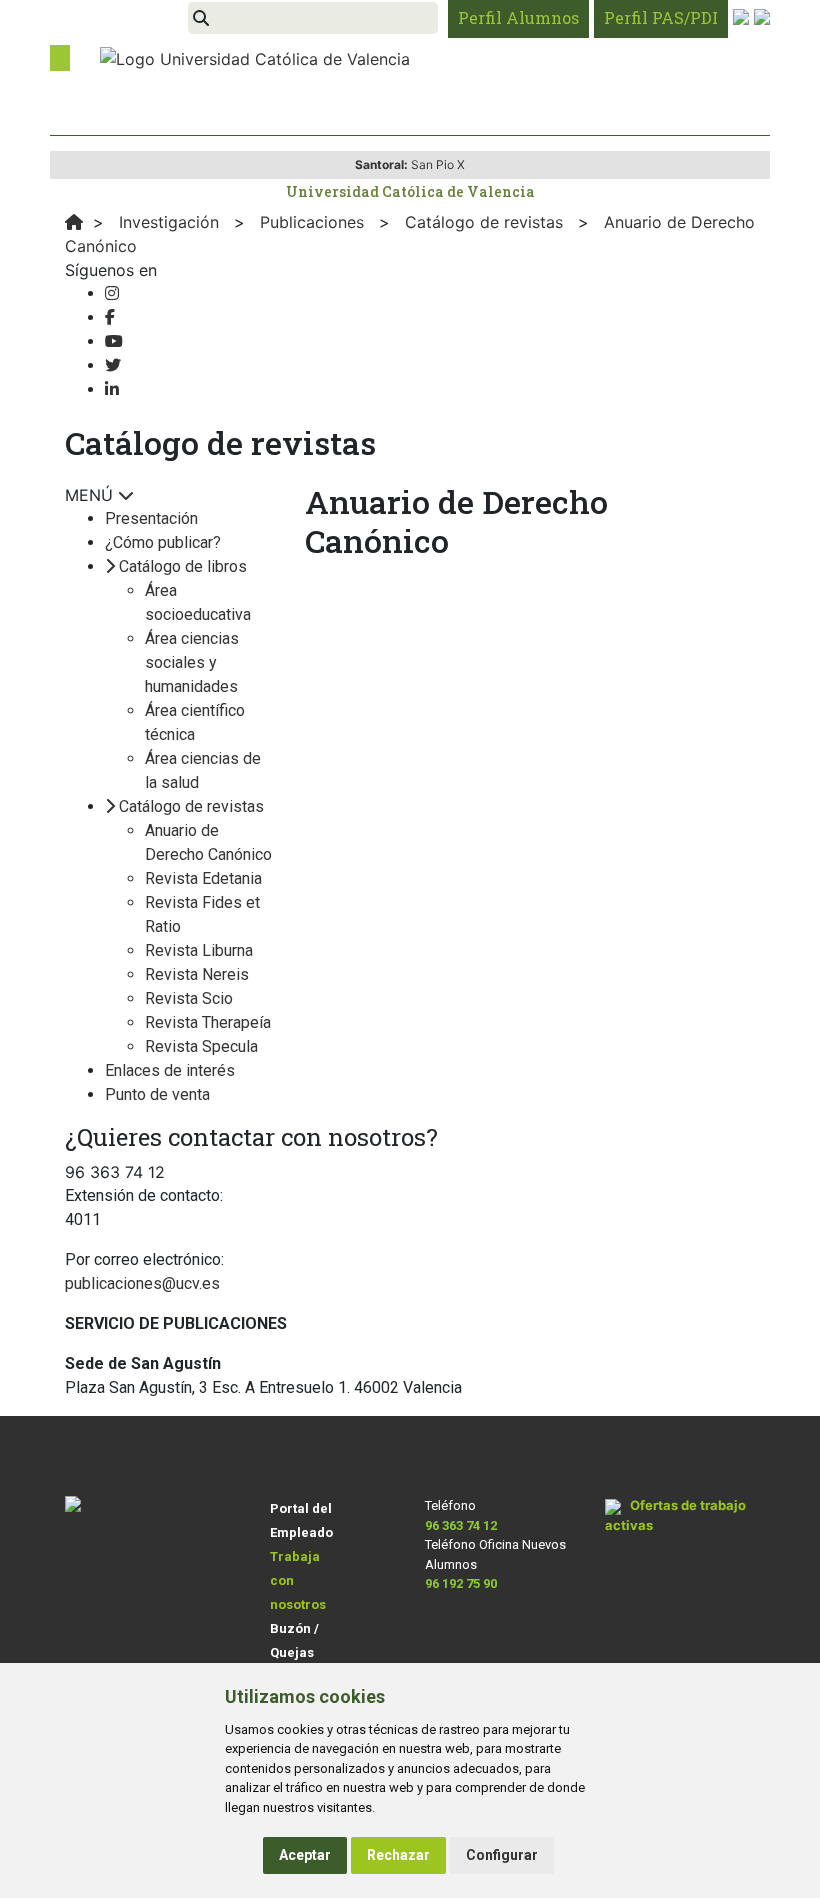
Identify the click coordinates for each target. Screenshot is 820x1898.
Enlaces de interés (170, 1070)
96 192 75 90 (461, 1583)
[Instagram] (112, 293)
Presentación (151, 518)
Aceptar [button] (305, 1855)
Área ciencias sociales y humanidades (192, 662)
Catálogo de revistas (191, 806)
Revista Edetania (203, 878)
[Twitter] (113, 365)
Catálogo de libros (183, 566)
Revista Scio (189, 998)
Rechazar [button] (398, 1855)
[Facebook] (110, 317)
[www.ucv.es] (74, 222)
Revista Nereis (197, 974)
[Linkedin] (112, 389)
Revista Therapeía (208, 1022)
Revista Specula (201, 1046)
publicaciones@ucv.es (142, 1283)
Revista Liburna (199, 950)
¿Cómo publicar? (163, 542)
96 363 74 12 (461, 1525)
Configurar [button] (502, 1855)
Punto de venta (157, 1094)
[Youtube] (114, 341)
